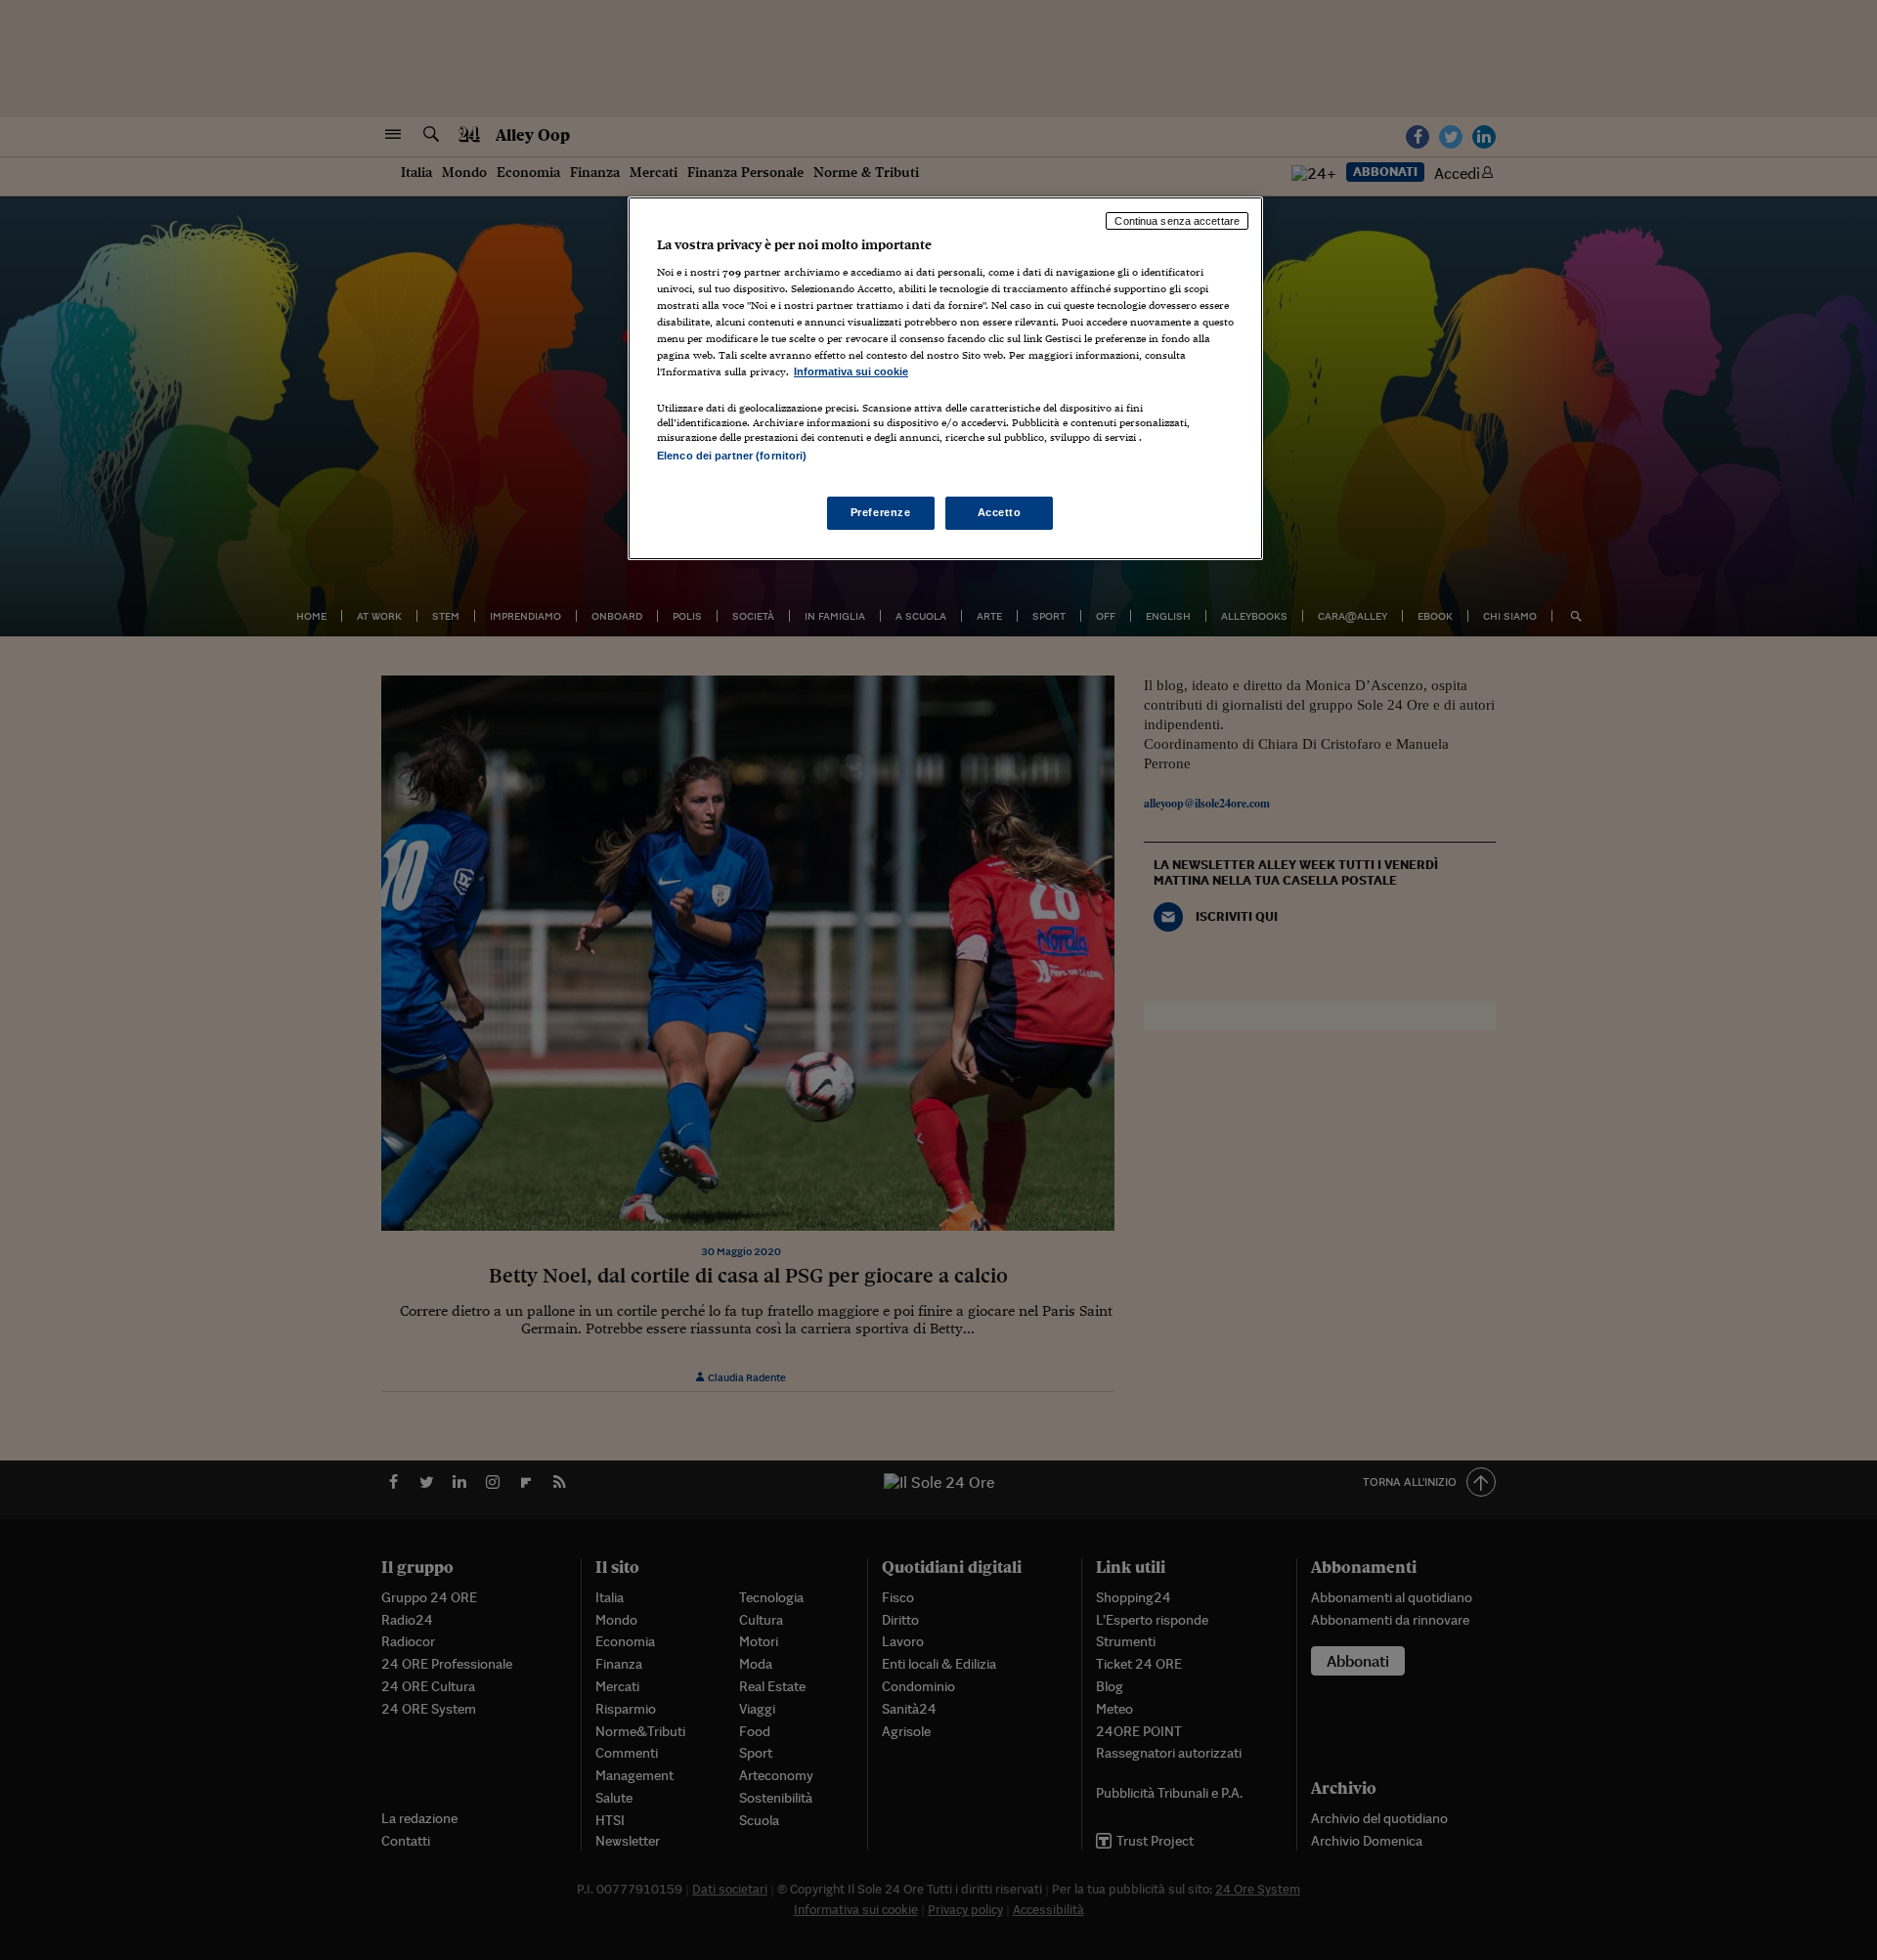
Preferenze (881, 512)
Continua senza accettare (1177, 221)
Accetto (1000, 512)
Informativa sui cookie (851, 371)
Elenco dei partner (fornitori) (732, 456)
